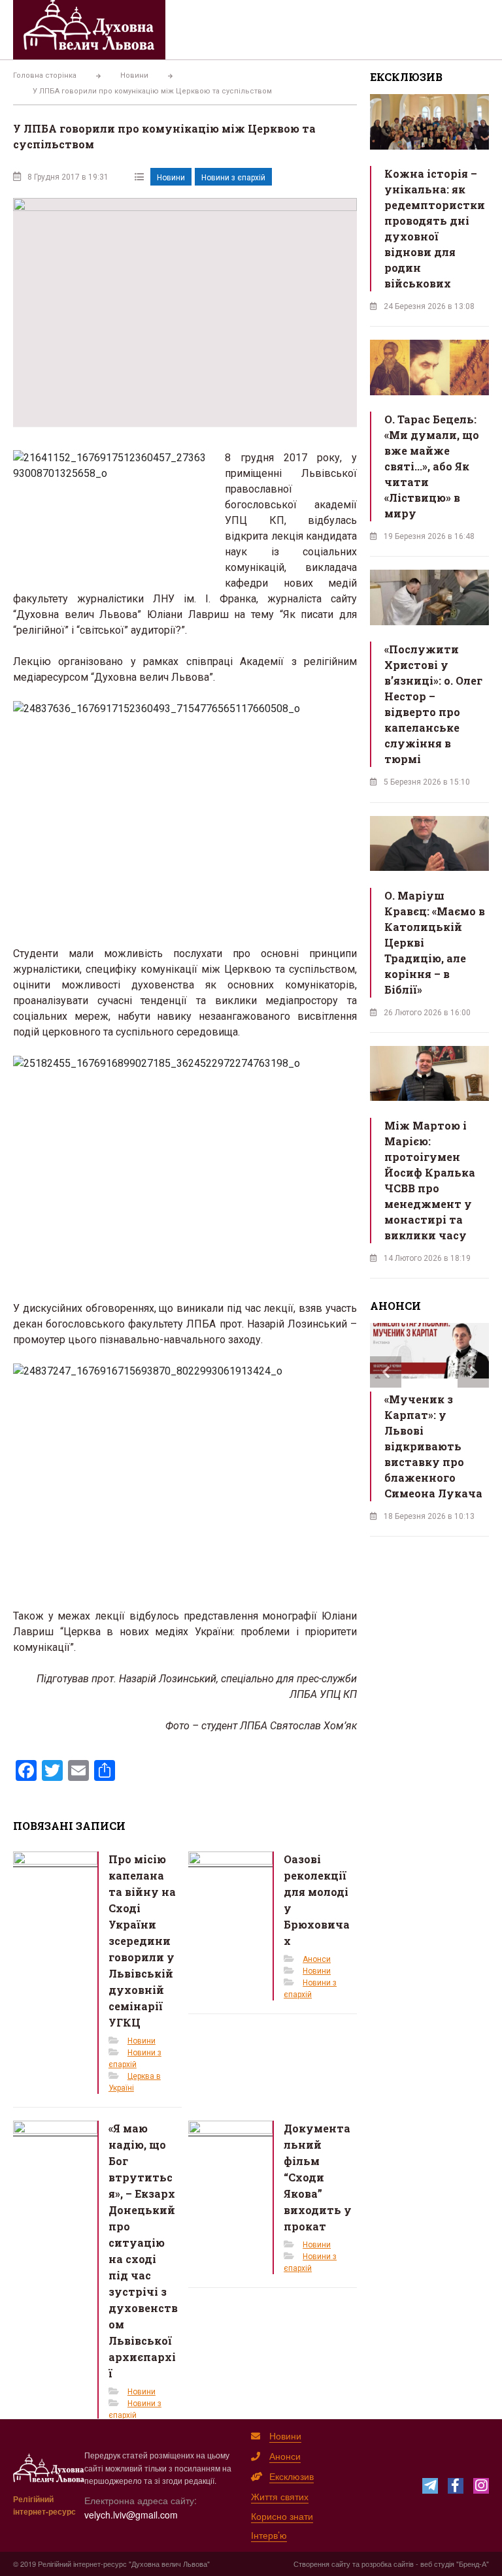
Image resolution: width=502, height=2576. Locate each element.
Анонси (317, 1959)
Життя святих (280, 2496)
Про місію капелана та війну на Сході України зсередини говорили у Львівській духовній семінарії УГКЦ (142, 1941)
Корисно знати (282, 2516)
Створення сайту (322, 2564)
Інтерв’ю (269, 2535)
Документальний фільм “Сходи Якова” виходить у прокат (318, 2177)
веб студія (437, 2564)
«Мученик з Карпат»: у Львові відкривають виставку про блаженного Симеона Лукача (433, 1446)
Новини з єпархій (233, 178)
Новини (171, 178)
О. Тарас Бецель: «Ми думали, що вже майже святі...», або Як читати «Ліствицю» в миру (432, 466)
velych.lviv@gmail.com (131, 2515)
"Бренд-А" (473, 2564)
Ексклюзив (292, 2476)
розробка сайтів (388, 2564)
